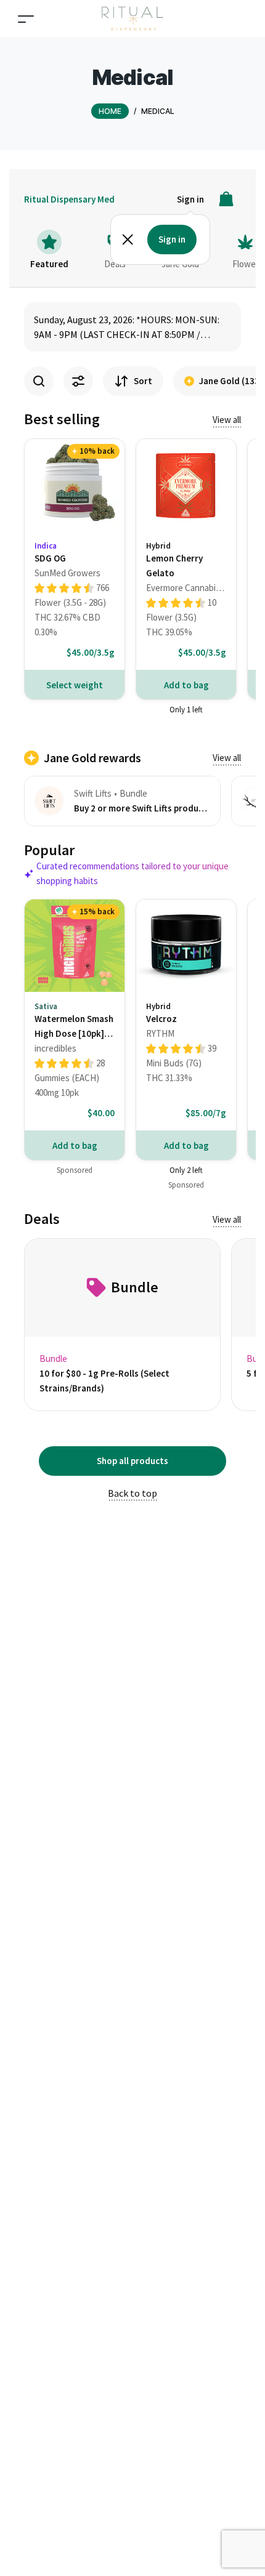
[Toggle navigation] (26, 19)
